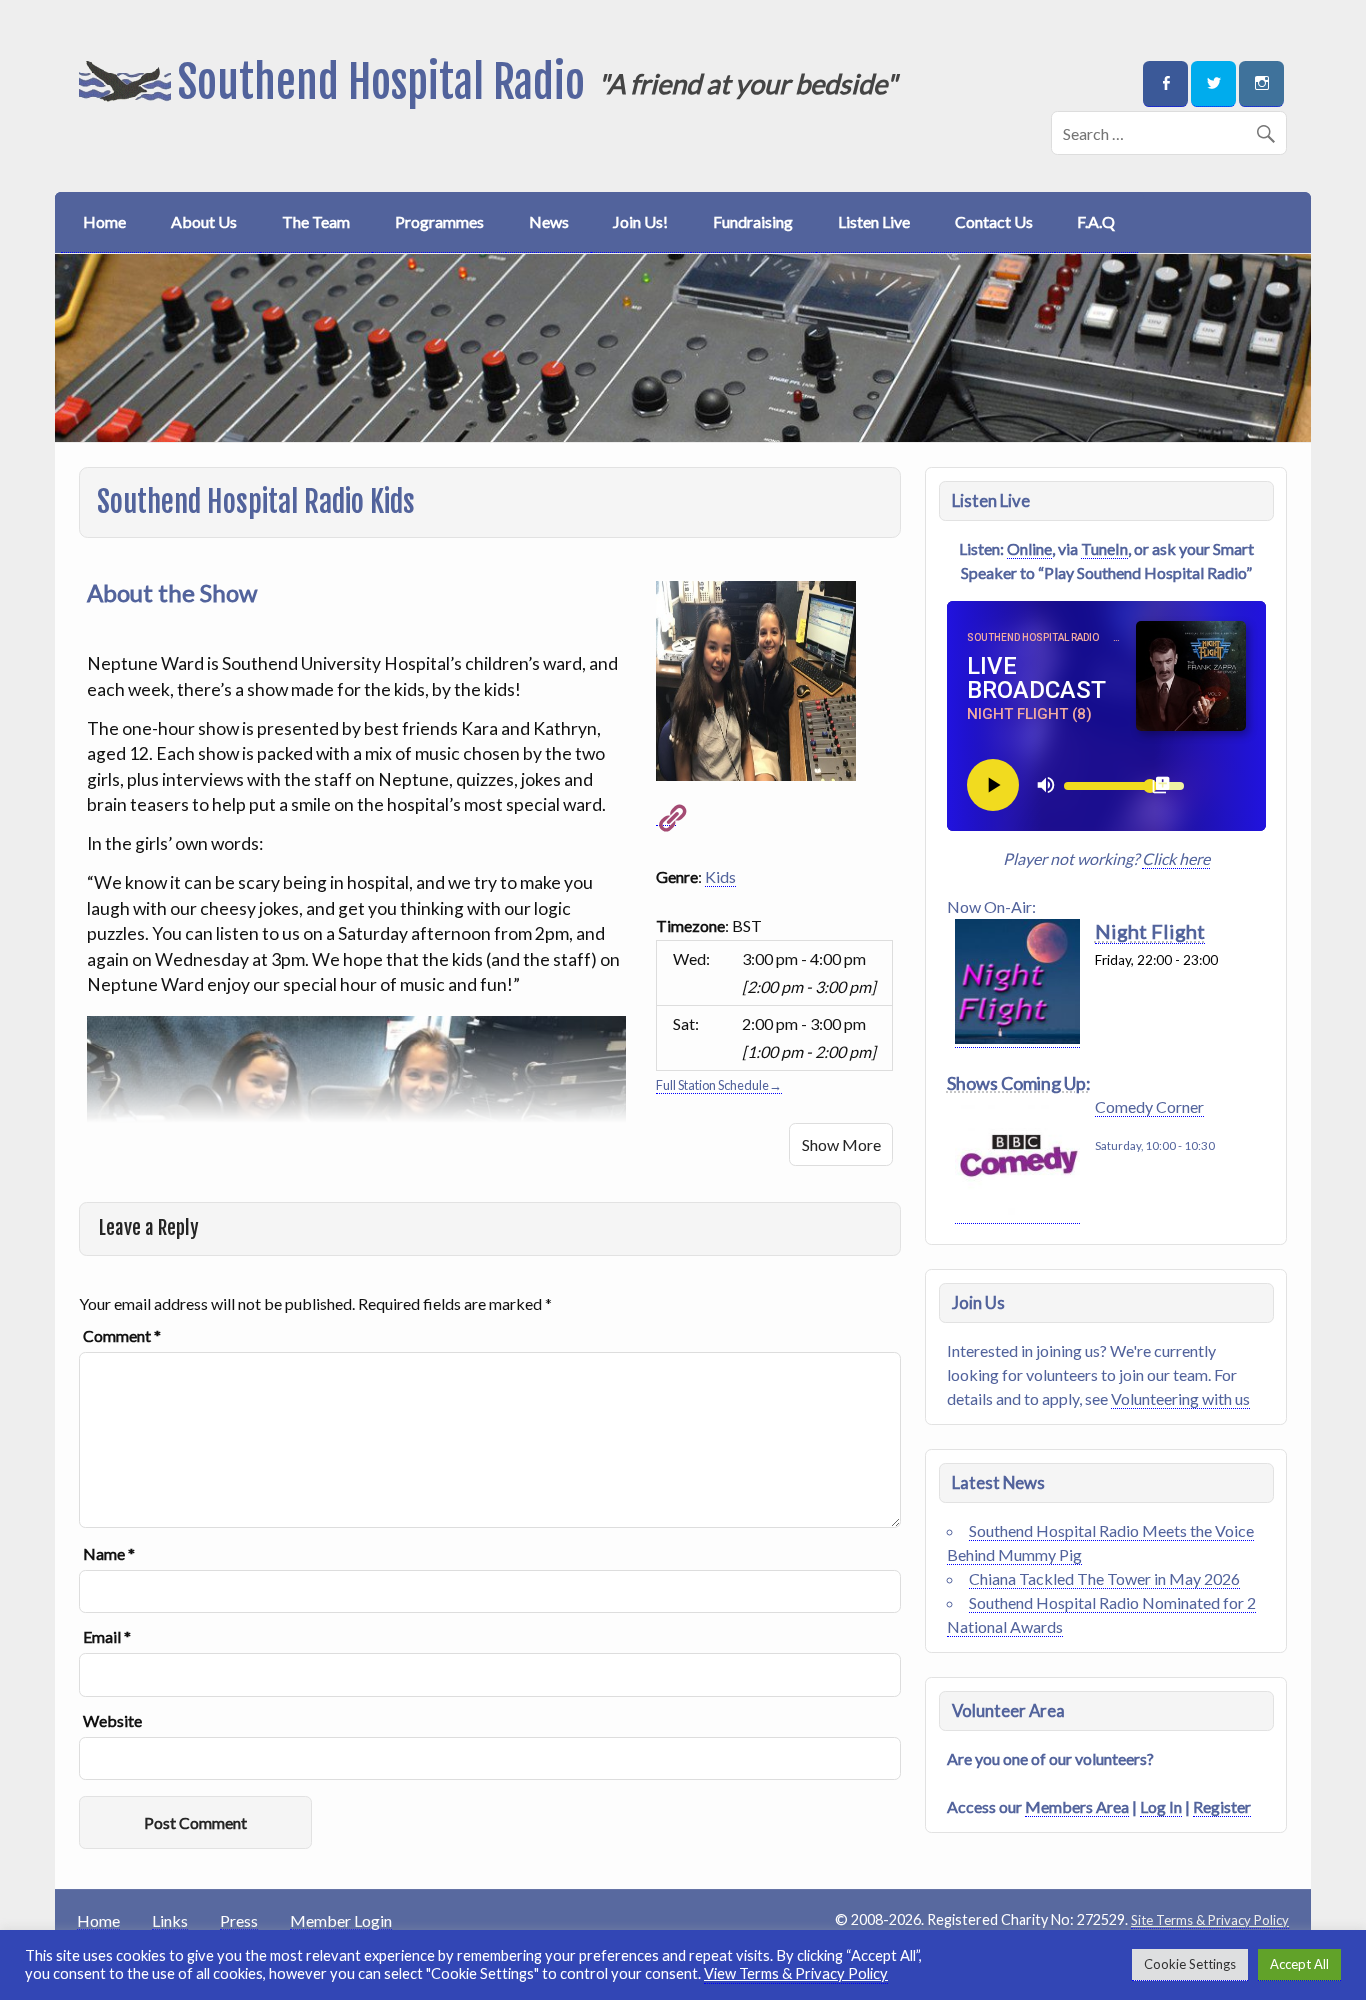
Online (1029, 548)
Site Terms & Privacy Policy (1210, 1920)
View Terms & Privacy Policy (796, 1973)
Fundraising (753, 221)
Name (109, 1554)
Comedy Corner (1149, 1106)
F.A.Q (1096, 221)
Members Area (1077, 1806)
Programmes (439, 221)
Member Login (341, 1921)
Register (1222, 1806)
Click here (1176, 858)
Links (170, 1921)
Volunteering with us (1180, 1398)
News (549, 221)
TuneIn (1104, 548)
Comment (122, 1336)
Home (104, 221)
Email (107, 1637)
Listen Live (874, 221)
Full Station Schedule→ (719, 1085)
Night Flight (1150, 931)
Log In (1161, 1806)
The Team (316, 221)
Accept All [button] (1299, 1964)
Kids (720, 876)
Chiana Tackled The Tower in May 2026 (1104, 1578)
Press (239, 1921)
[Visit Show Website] (666, 816)
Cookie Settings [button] (1190, 1964)
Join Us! (640, 221)
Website (112, 1721)
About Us (204, 221)
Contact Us (994, 221)
